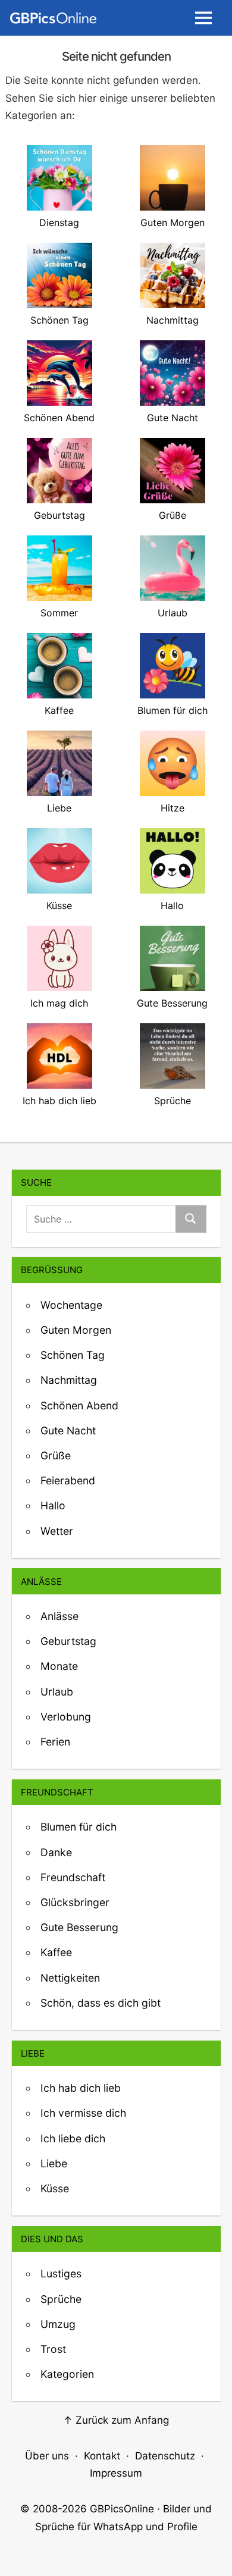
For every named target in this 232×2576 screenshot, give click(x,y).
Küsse (55, 2188)
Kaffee (56, 1952)
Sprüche (61, 2299)
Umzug (58, 2324)
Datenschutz (165, 2456)
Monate (59, 1666)
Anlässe (59, 1616)
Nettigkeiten (70, 1978)
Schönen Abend (79, 1405)
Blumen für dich (79, 1827)
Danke (56, 1852)
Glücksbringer (75, 1902)
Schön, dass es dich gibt (101, 2003)
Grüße (56, 1455)
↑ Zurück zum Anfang (116, 2420)
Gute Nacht (68, 1430)
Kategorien (67, 2374)
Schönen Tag (73, 1355)
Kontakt (102, 2456)
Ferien (55, 1742)
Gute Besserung (79, 1927)
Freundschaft (73, 1877)
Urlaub (57, 1692)
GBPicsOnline (122, 2509)
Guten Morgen (76, 1330)
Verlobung (66, 1717)
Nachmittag (69, 1380)
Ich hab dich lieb (81, 2088)
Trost (53, 2349)
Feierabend (68, 1480)
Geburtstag (68, 1641)
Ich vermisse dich (83, 2113)
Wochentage (71, 1305)
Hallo (53, 1505)
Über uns (47, 2456)
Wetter (57, 1531)
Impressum (116, 2473)
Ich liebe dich (73, 2138)
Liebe (54, 2163)
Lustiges (61, 2273)
